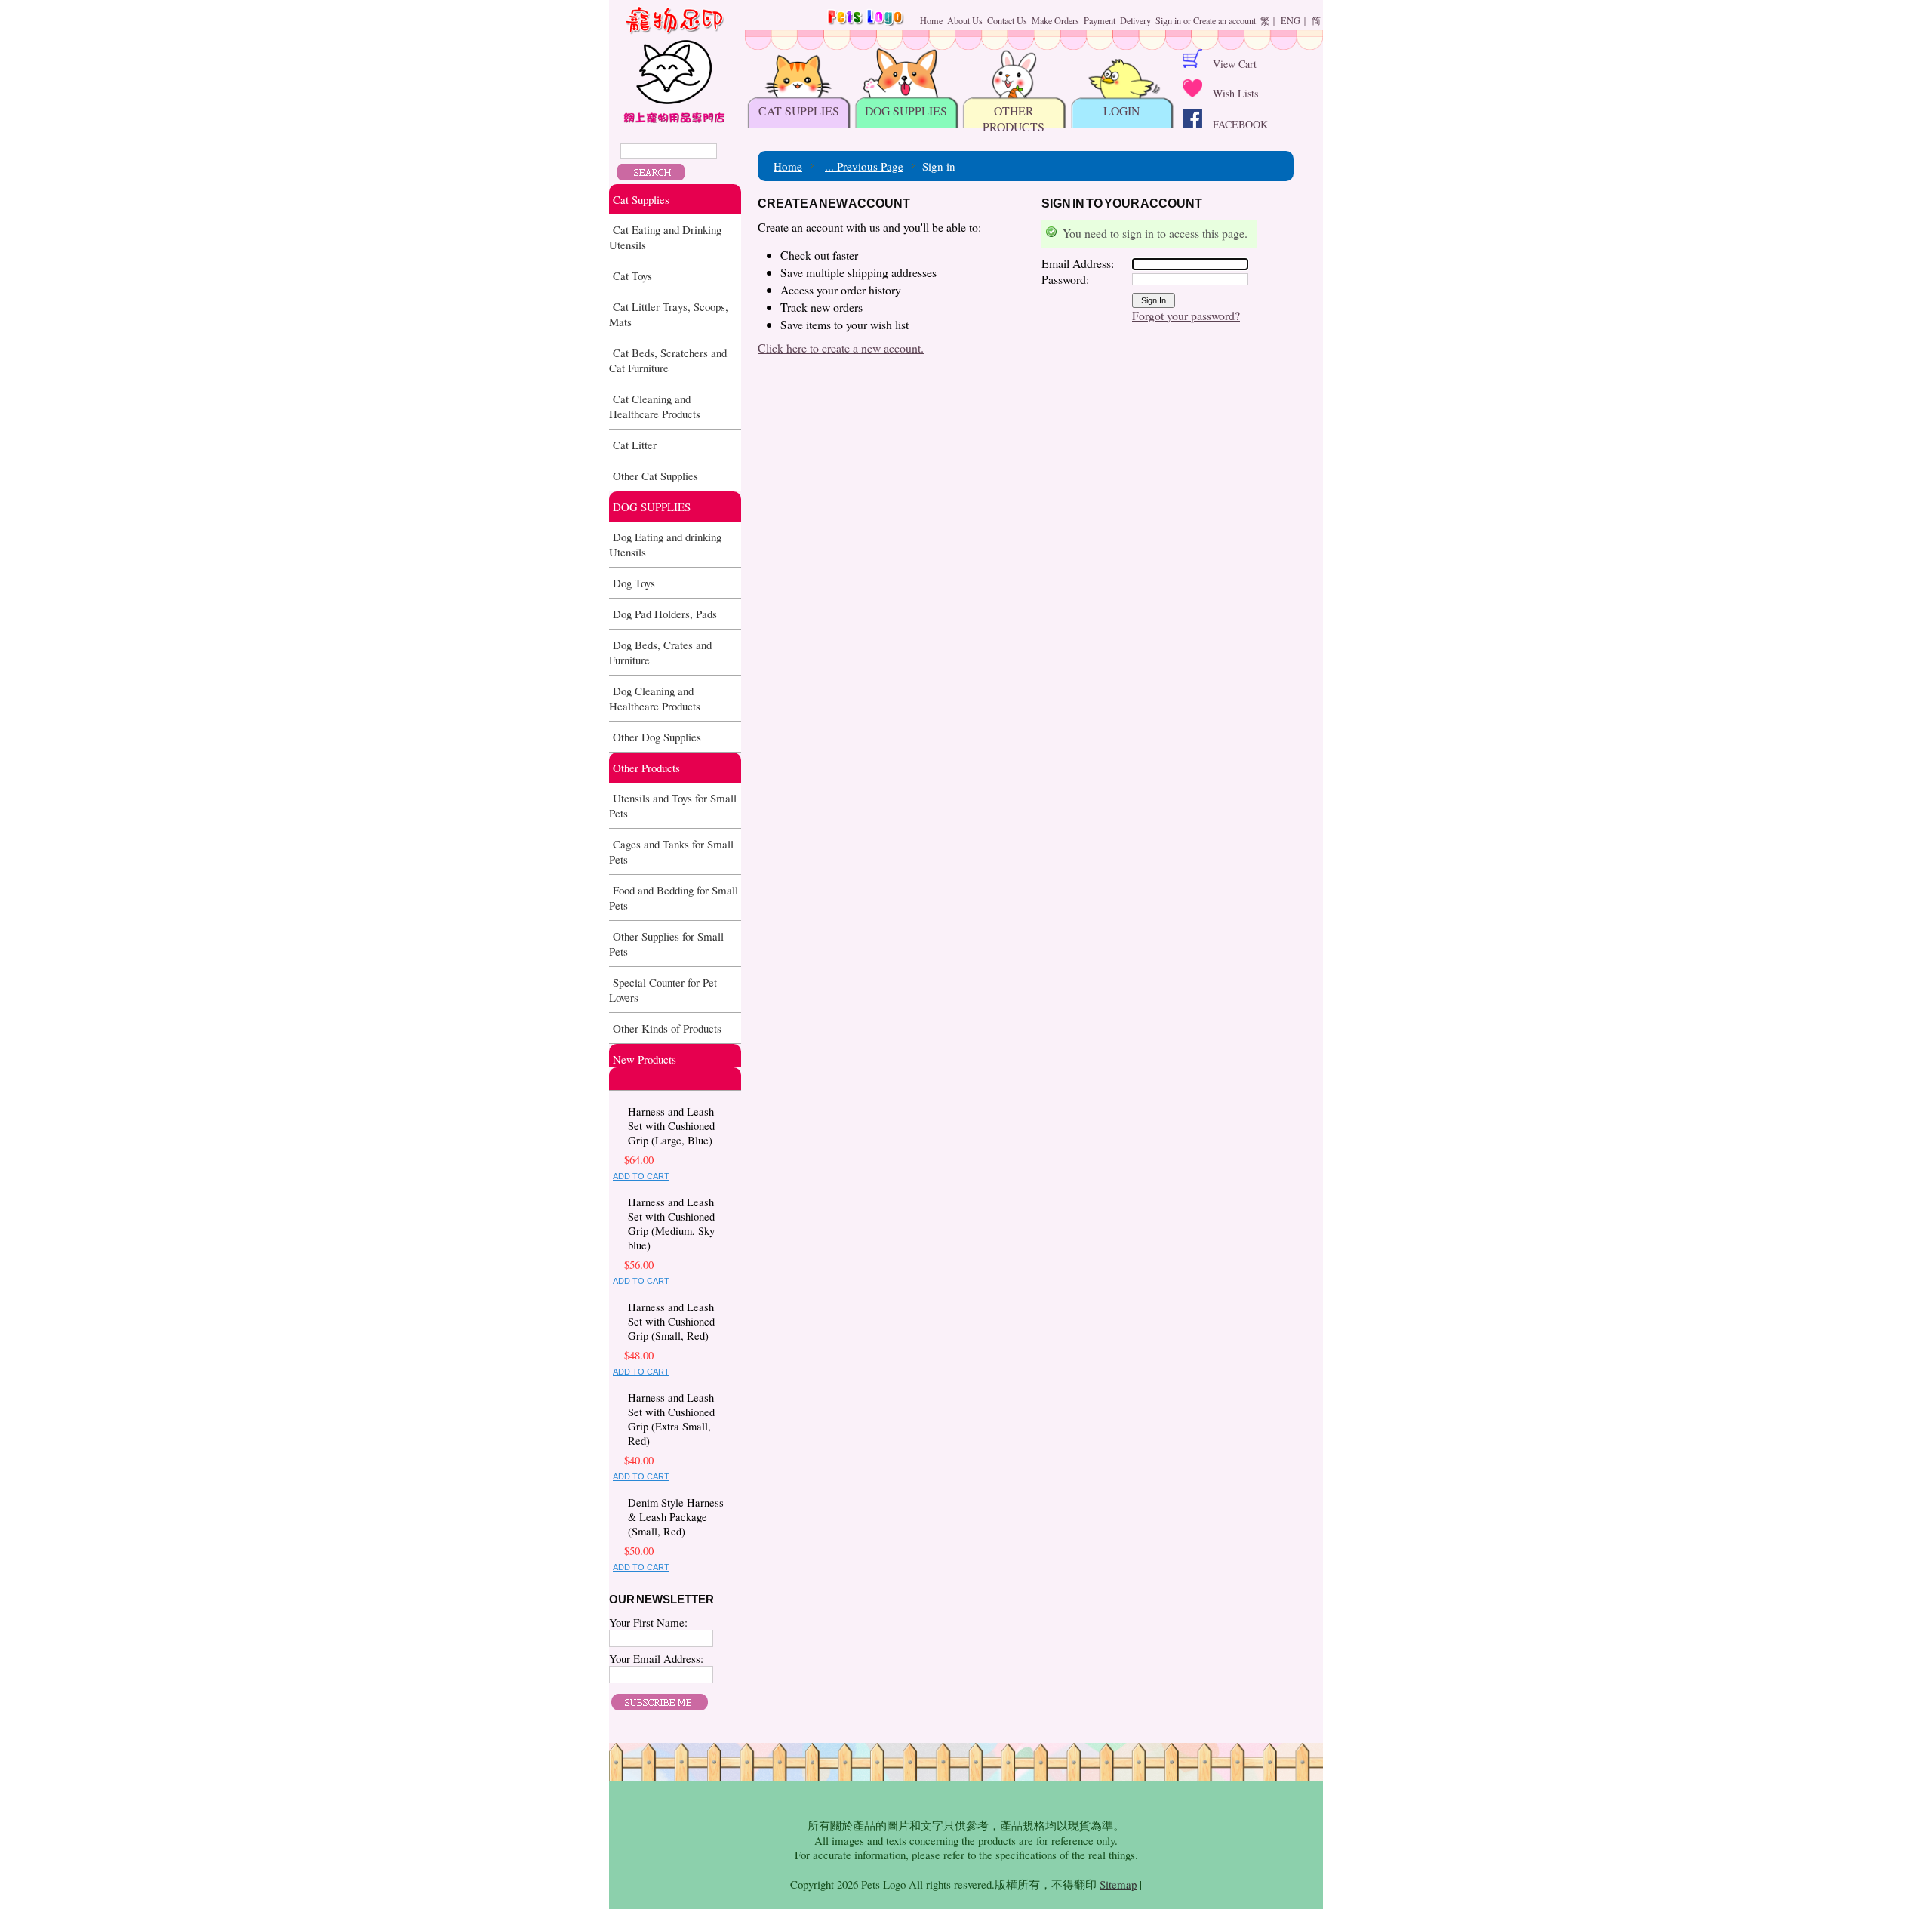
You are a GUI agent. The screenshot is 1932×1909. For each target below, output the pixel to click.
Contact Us (1007, 20)
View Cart (1229, 64)
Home (788, 166)
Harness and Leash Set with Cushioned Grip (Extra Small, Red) (671, 1419)
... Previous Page (864, 166)
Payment (1100, 20)
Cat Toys (632, 276)
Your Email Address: (656, 1658)
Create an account (1224, 20)
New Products (645, 1059)
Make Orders (1055, 20)
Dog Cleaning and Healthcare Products (655, 698)
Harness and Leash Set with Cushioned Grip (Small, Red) (671, 1321)
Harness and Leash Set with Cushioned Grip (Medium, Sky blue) (671, 1224)
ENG (1291, 20)
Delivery (1135, 20)
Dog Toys (634, 583)
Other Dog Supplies (657, 737)
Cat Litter (635, 445)
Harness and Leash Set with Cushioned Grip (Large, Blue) (671, 1126)
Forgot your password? (1186, 315)
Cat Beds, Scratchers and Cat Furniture (668, 360)
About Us (965, 20)
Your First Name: (648, 1622)
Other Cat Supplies (655, 476)
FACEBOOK (1235, 124)
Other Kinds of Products (667, 1028)
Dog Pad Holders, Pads (665, 614)
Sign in (1168, 20)
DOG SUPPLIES (652, 507)
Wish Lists (1230, 93)
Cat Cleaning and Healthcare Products (655, 406)
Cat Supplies (641, 199)
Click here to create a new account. (841, 348)
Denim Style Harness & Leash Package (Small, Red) (676, 1517)
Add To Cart (641, 1176)
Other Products (646, 768)
